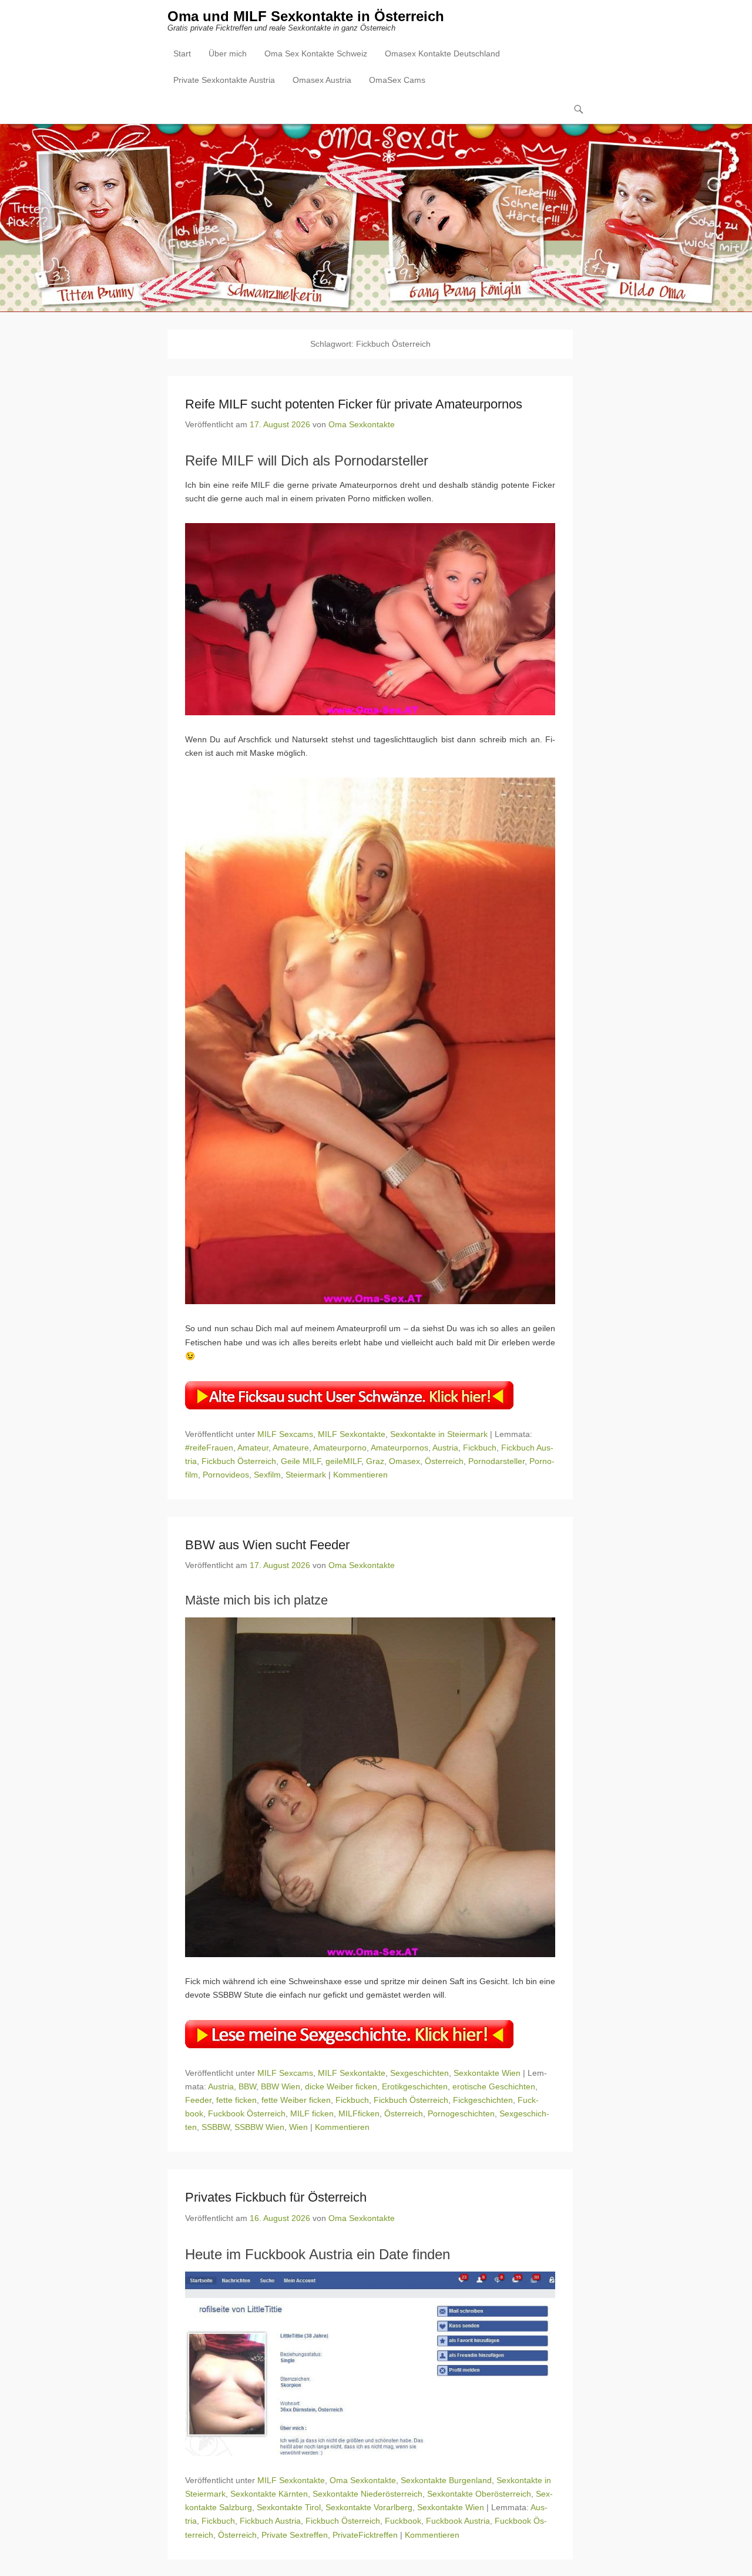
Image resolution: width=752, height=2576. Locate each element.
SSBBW (216, 2127)
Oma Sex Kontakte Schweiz (316, 53)
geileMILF (343, 1461)
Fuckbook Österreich (247, 2113)
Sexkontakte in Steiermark (439, 1434)
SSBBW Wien (259, 2127)
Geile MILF (301, 1461)
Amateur (253, 1448)
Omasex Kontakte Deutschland (442, 53)
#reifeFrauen (209, 1448)
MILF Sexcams (285, 1434)
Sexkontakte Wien (487, 2073)
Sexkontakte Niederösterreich (367, 2494)
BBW (247, 2086)
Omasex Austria (322, 80)
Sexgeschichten (419, 2073)
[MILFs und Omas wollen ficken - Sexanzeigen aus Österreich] (376, 218)
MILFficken (359, 2113)
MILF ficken (312, 2113)
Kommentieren (360, 1475)
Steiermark (306, 1475)
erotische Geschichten (494, 2086)
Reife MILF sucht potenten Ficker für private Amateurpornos (354, 404)
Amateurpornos (399, 1448)
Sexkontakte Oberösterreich (479, 2494)
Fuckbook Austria (458, 2521)
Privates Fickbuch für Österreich (276, 2197)
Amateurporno (340, 1448)
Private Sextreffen (295, 2535)
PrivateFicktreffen (365, 2535)
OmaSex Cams (397, 80)
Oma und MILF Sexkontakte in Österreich (306, 16)
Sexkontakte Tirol (289, 2507)
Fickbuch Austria (270, 2521)
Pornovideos (226, 1475)
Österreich (444, 1461)
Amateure (291, 1448)
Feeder (198, 2100)
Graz (375, 1461)
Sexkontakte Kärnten (269, 2494)
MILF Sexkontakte (352, 1434)
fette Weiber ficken (296, 2100)
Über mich (228, 53)
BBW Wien (281, 2086)
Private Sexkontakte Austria (224, 80)
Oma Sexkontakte (362, 424)
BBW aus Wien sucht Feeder (267, 1545)
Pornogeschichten (461, 2113)
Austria (445, 1448)
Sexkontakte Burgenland (446, 2480)
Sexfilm (267, 1475)
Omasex (404, 1461)
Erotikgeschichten (415, 2086)
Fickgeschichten (483, 2100)
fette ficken (236, 2100)
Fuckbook (403, 2521)
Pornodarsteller (496, 1461)
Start (182, 53)
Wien (298, 2127)
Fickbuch (480, 1448)
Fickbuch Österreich (239, 1461)
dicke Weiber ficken (341, 2086)
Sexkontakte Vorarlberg (369, 2507)
